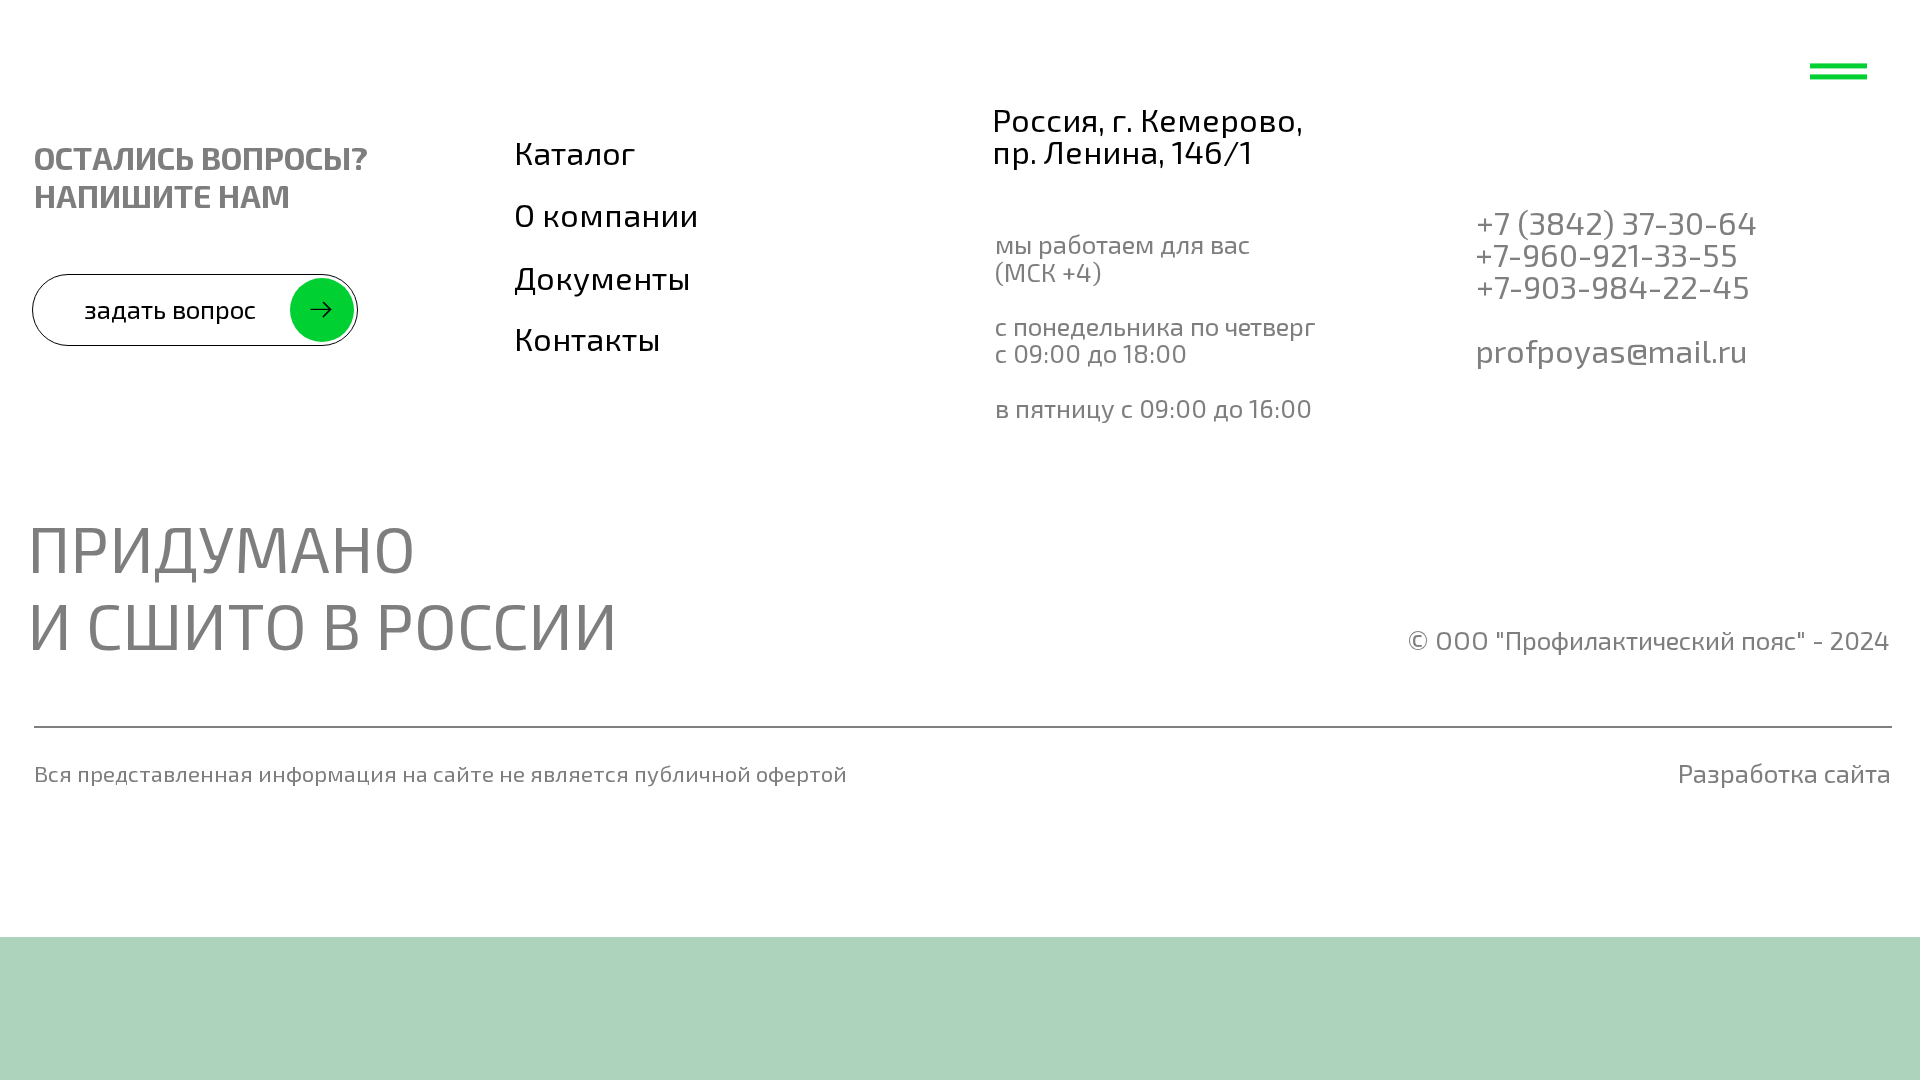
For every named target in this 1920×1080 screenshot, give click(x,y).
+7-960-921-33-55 (1606, 254)
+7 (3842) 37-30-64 (1616, 222)
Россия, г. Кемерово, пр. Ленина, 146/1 (1147, 135)
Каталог (574, 152)
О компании (606, 214)
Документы (602, 277)
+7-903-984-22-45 (1613, 286)
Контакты (587, 338)
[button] (195, 310)
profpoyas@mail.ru (1611, 350)
